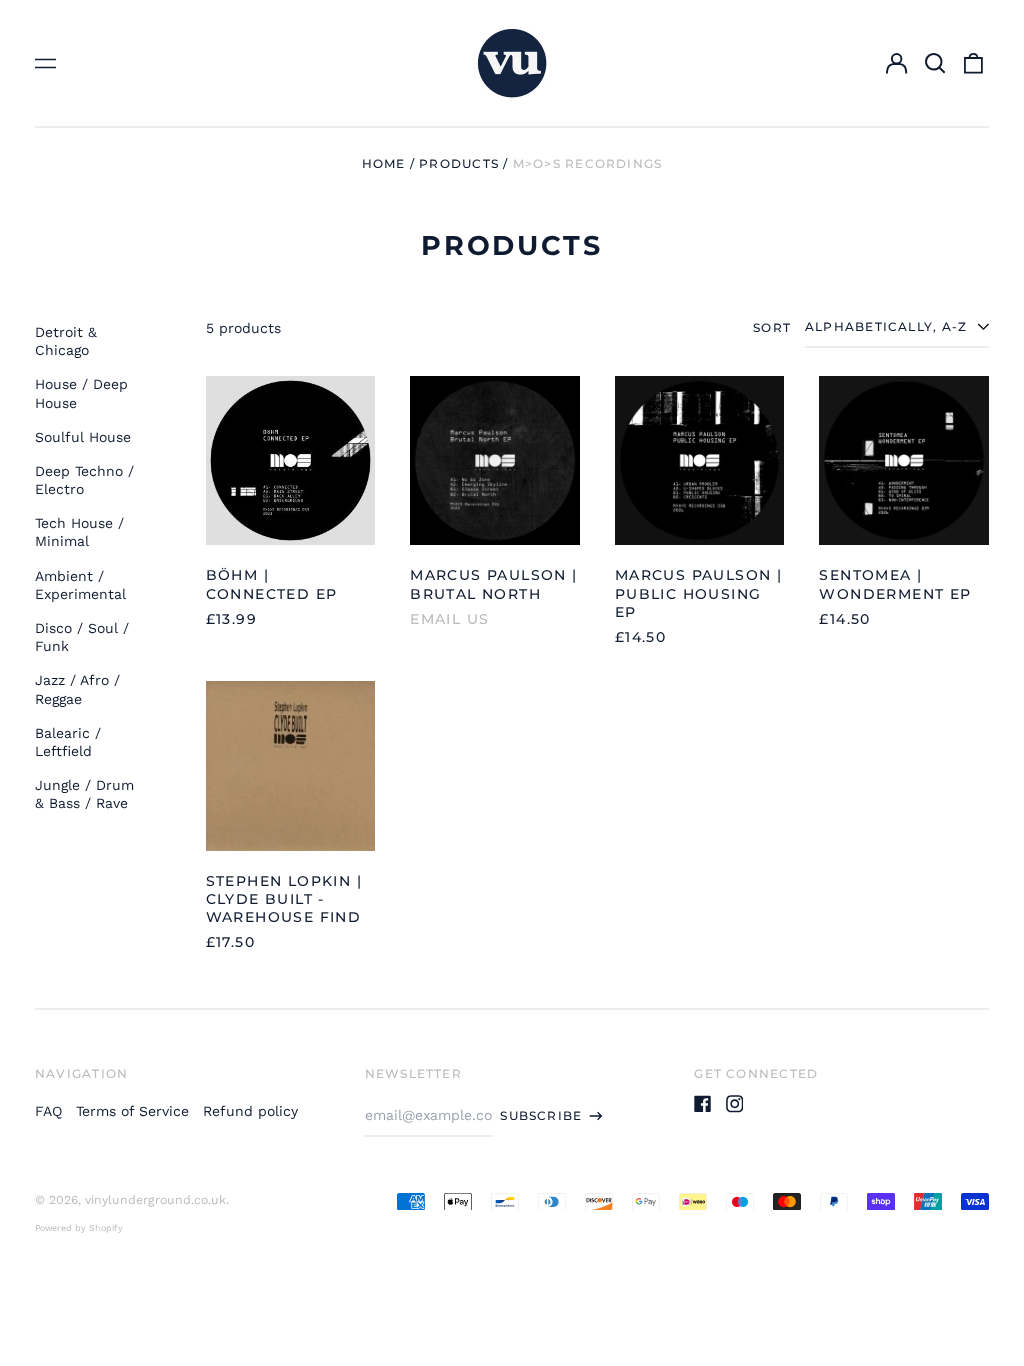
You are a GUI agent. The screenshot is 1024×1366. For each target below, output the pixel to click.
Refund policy (250, 1111)
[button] (935, 63)
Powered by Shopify (79, 1228)
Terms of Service (132, 1111)
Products (459, 163)
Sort (772, 327)
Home (384, 163)
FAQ (48, 1111)
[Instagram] (735, 1104)
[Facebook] (703, 1104)
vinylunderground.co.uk (155, 1200)
